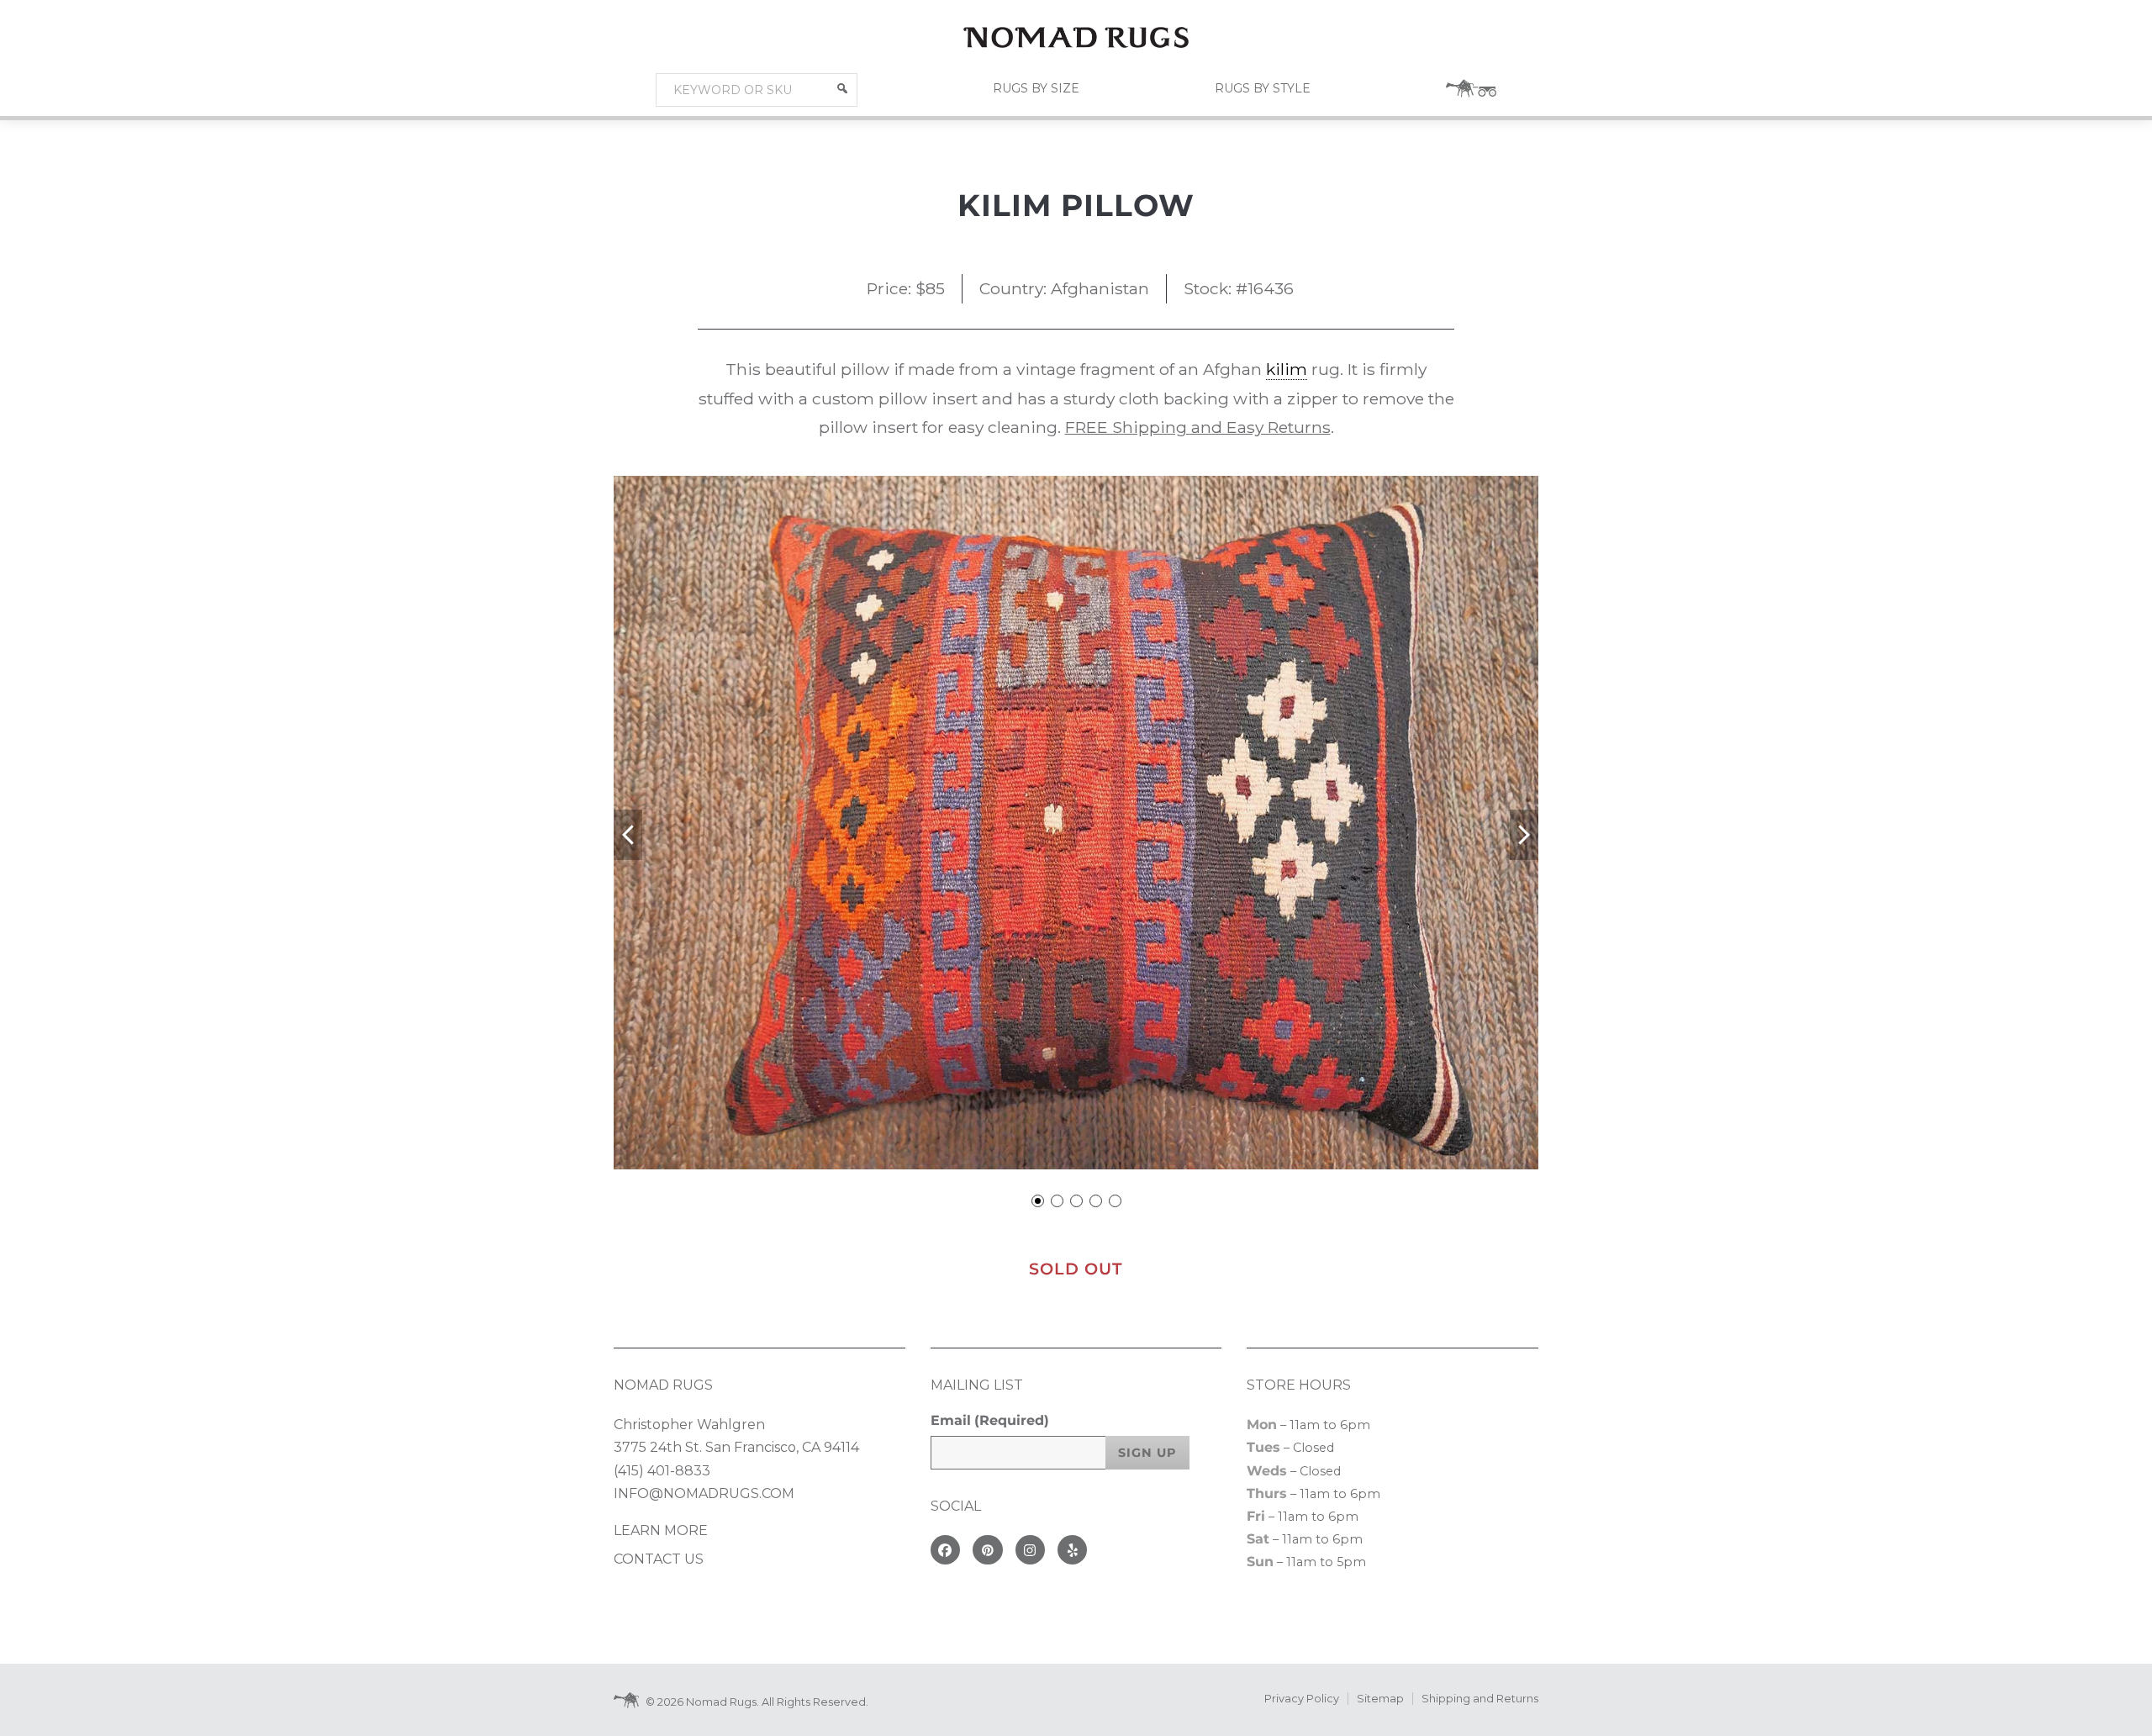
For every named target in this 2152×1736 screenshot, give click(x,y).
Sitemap (1380, 1699)
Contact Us (659, 1559)
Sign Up (1147, 1453)
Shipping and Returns (1480, 1699)
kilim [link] (1287, 369)
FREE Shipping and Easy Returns (1198, 427)
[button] (842, 88)
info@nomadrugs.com (704, 1493)
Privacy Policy (1302, 1699)
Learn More (661, 1530)
